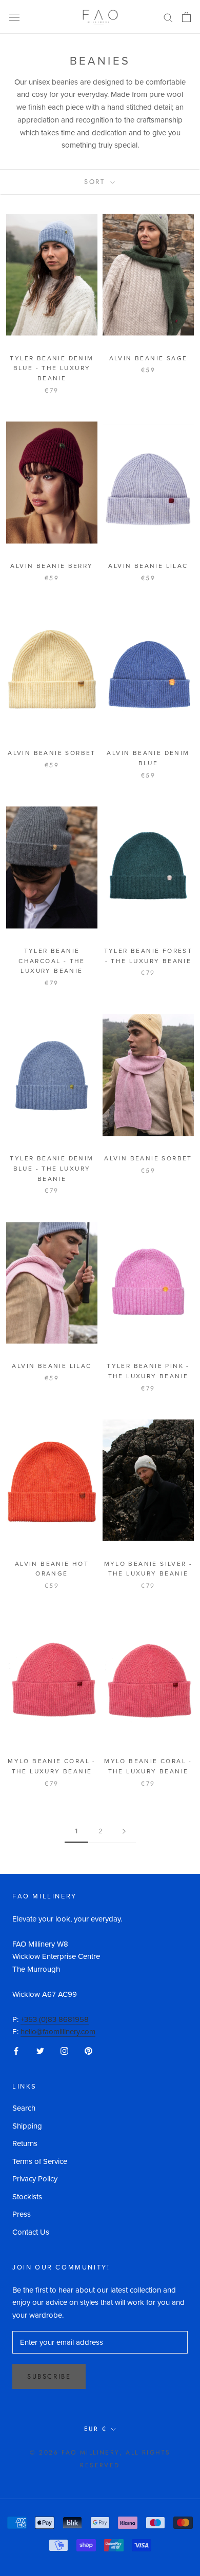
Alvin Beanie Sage (148, 358)
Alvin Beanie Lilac (148, 566)
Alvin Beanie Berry (52, 566)
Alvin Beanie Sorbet (52, 753)
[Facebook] (16, 2050)
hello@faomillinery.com (58, 2032)
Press (22, 2214)
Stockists (27, 2197)
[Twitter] (40, 2050)
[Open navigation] (14, 17)
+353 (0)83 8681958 (55, 2019)
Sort (96, 182)
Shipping (27, 2126)
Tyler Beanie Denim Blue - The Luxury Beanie (52, 369)
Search (24, 2108)
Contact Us (31, 2232)
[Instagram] (64, 2050)
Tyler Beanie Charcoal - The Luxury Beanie (52, 961)
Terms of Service (40, 2161)
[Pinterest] (88, 2050)
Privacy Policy (35, 2179)
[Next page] (124, 1831)
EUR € (96, 2429)
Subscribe (49, 2376)
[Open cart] (186, 17)
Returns (25, 2143)
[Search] (168, 17)
